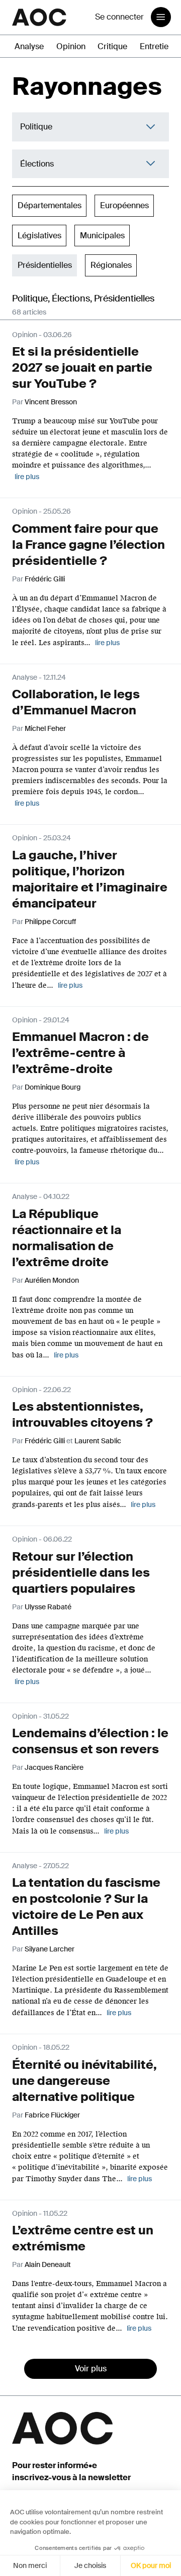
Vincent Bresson (51, 402)
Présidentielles (45, 265)
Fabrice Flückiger (52, 2115)
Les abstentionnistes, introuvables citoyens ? (82, 1414)
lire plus (27, 477)
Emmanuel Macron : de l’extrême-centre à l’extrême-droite (80, 1053)
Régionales (111, 265)
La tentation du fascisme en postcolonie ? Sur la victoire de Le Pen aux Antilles (86, 1907)
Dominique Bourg (53, 1087)
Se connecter (119, 17)
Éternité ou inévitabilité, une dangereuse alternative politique (84, 2081)
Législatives (39, 236)
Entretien (156, 46)
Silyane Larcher (50, 1949)
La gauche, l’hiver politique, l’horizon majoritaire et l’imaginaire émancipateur (90, 879)
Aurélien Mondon (52, 1280)
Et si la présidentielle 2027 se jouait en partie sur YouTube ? (82, 367)
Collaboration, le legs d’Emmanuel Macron (76, 702)
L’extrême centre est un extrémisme (83, 2238)
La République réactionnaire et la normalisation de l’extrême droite (67, 1238)
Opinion (71, 46)
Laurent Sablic (98, 1441)
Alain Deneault (48, 2264)
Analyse (29, 46)
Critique (112, 46)
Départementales (50, 205)
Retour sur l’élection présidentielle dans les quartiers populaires (81, 1572)
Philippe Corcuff (50, 922)
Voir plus (91, 2369)
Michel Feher (45, 728)
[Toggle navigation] (161, 17)
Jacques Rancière (54, 1767)
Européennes (124, 205)
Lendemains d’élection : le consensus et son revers (90, 1741)
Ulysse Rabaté (48, 1607)
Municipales (102, 236)
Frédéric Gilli (45, 579)
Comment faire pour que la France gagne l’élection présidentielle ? (88, 545)
